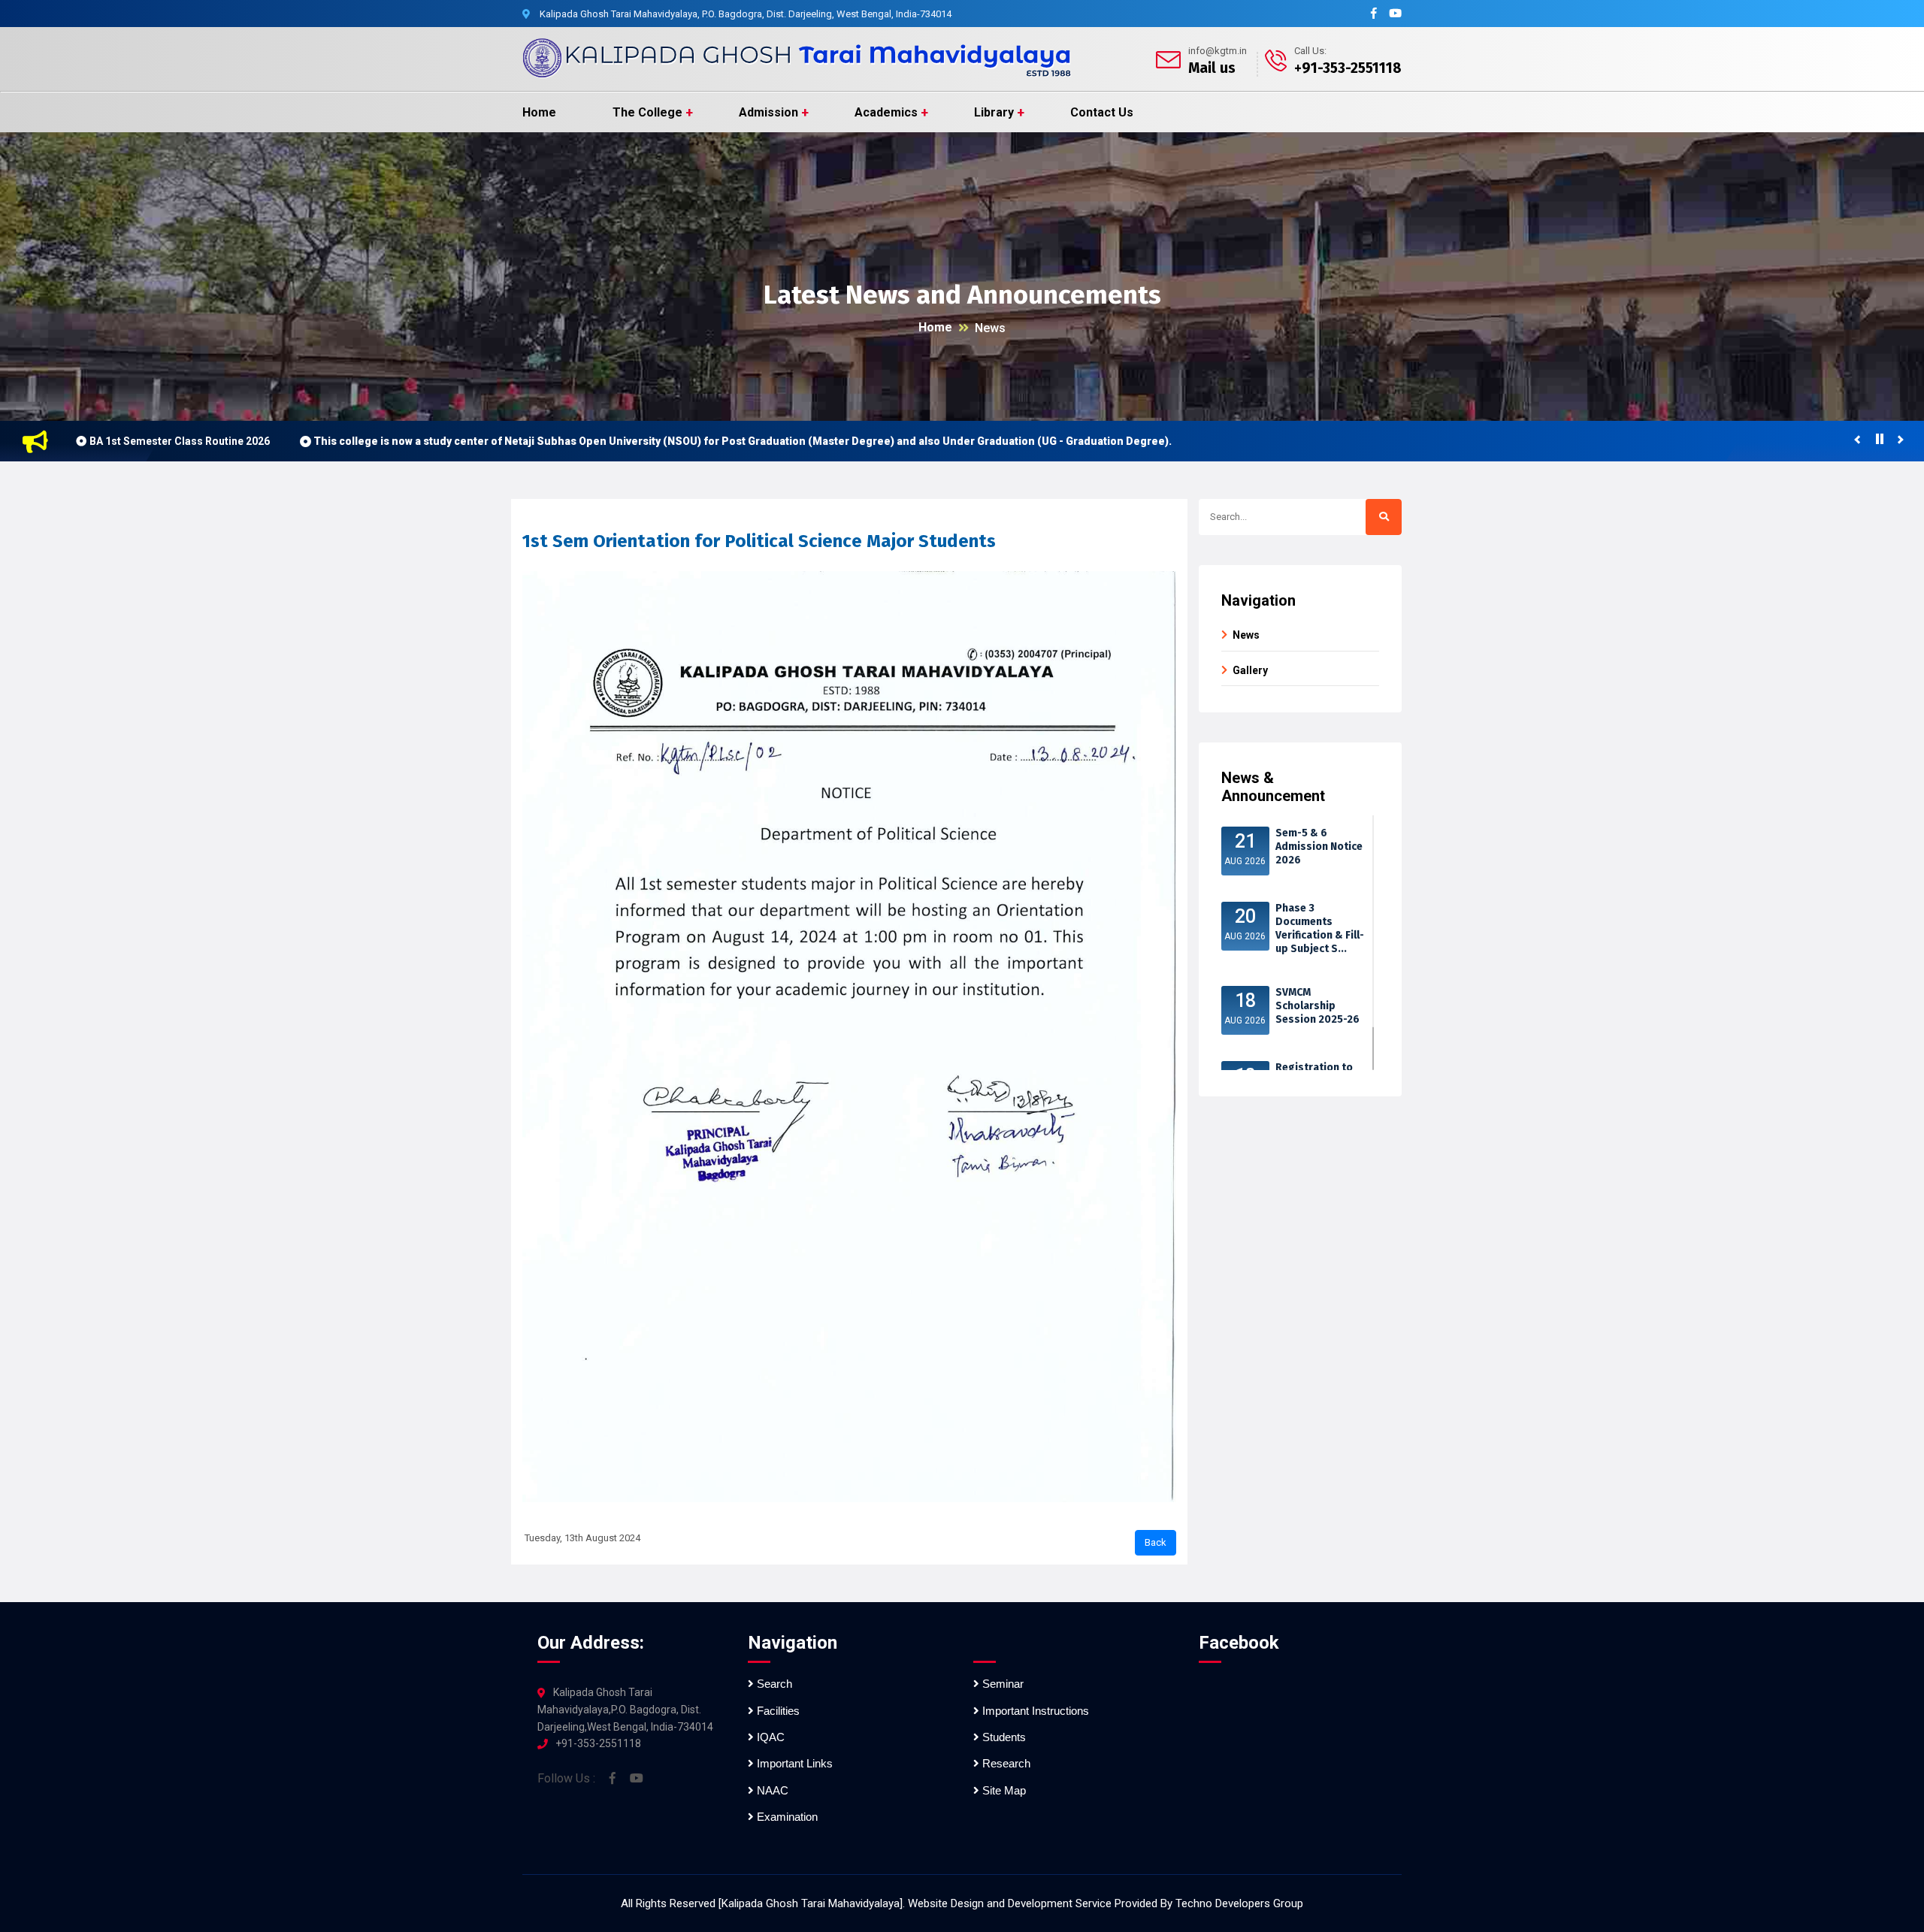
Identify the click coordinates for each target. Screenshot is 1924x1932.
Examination (786, 1817)
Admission (768, 112)
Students (1003, 1737)
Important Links (793, 1763)
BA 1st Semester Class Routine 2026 (180, 441)
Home (539, 112)
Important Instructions (1034, 1711)
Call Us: (1310, 51)
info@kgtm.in (1218, 51)
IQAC (769, 1737)
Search (773, 1684)
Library (994, 112)
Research (1005, 1763)
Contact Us (1102, 112)
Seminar (1001, 1684)
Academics (886, 112)
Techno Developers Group (1239, 1903)
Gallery (1250, 670)
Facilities (777, 1711)
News (990, 328)
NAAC (771, 1790)
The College (647, 112)
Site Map (1003, 1790)
